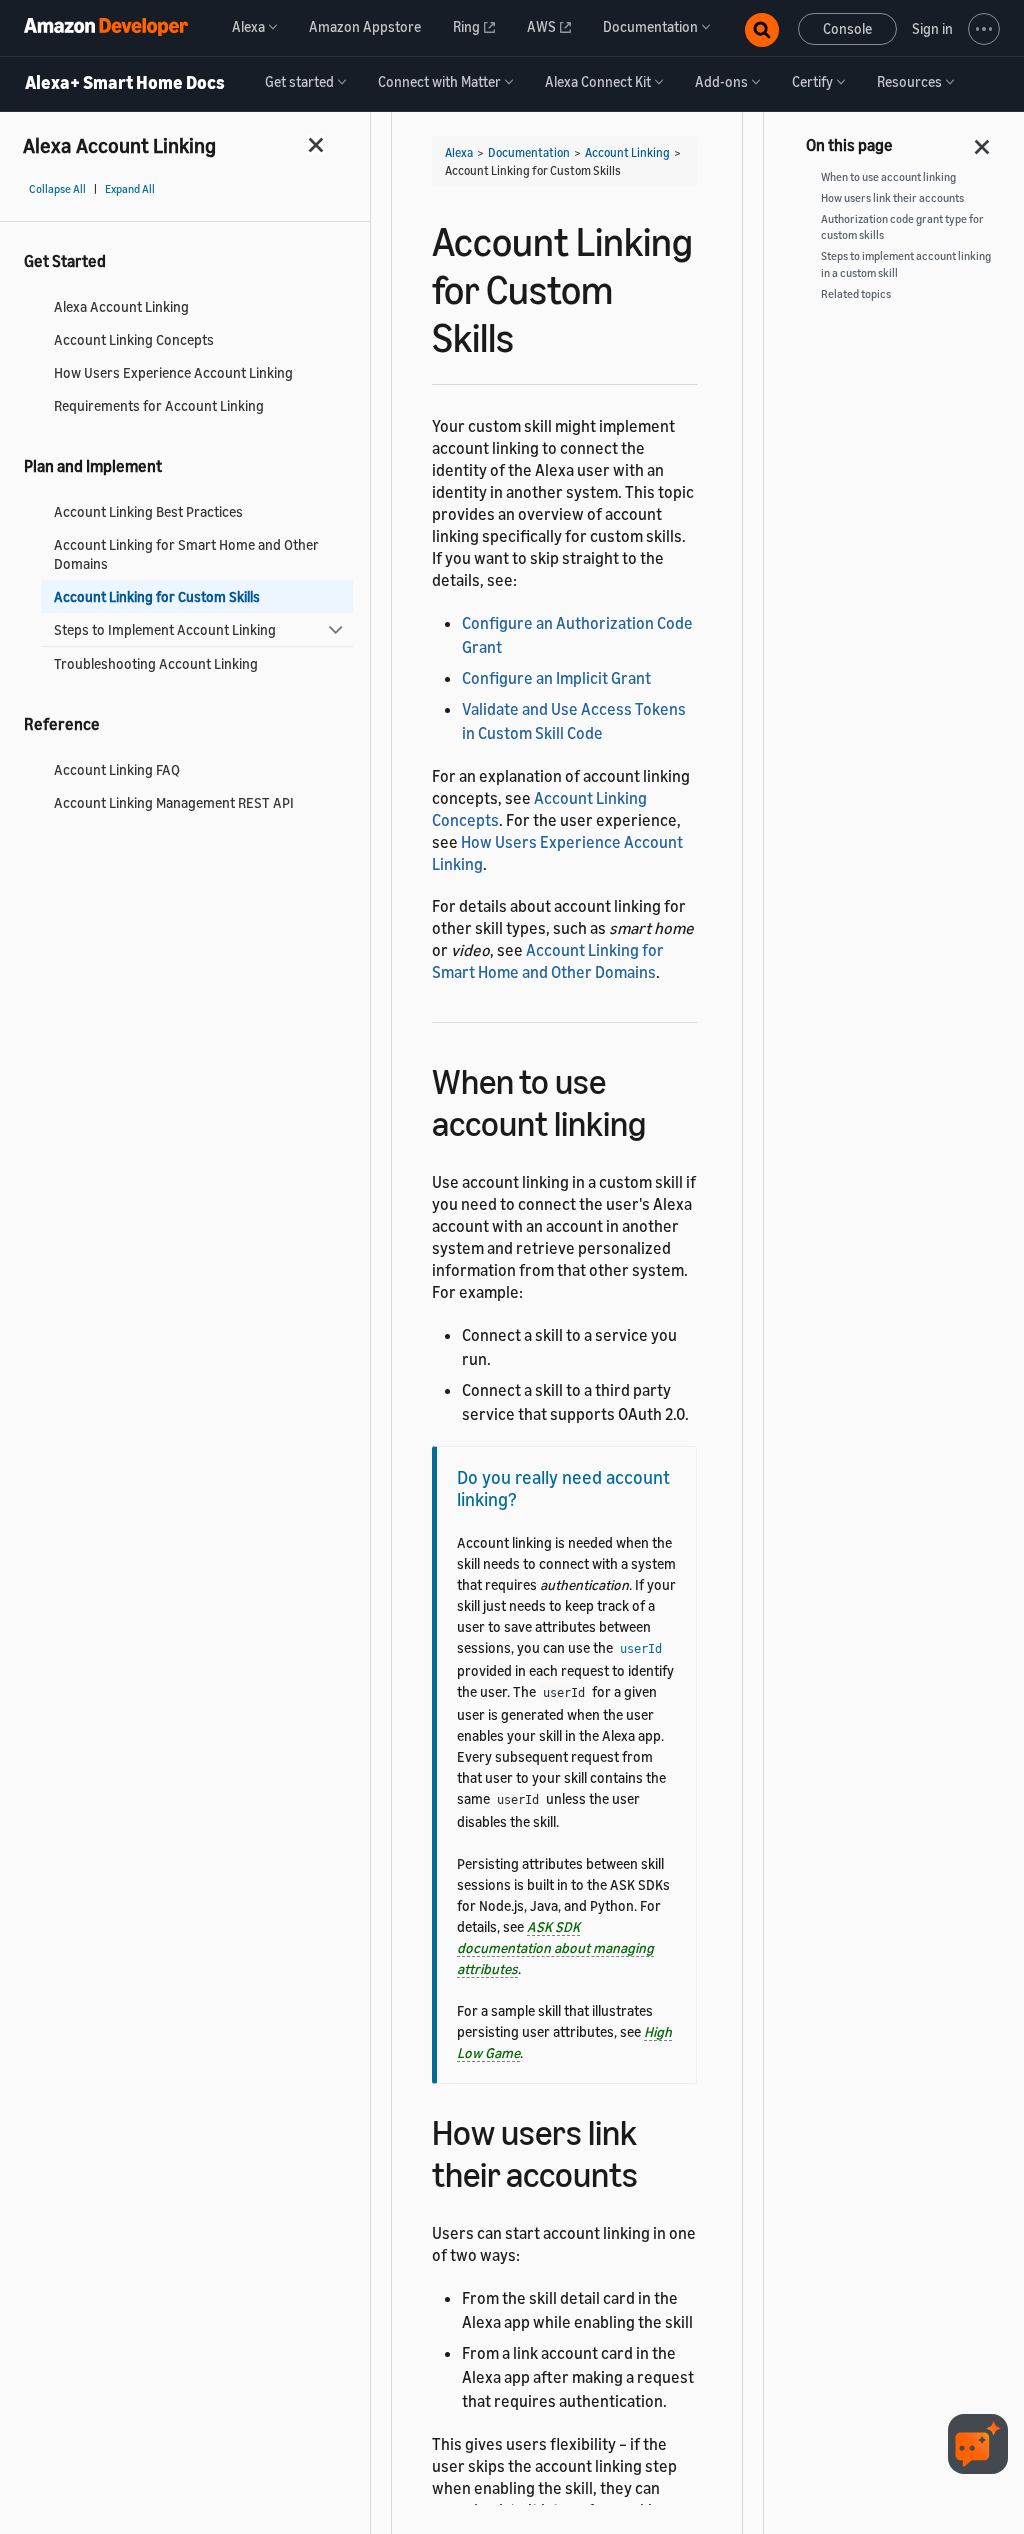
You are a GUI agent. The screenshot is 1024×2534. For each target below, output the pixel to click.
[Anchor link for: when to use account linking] (663, 1120)
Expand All (130, 189)
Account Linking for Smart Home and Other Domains (186, 554)
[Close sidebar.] (317, 144)
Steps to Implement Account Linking (165, 629)
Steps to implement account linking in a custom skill (906, 264)
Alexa (459, 152)
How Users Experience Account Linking (173, 372)
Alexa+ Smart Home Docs (125, 83)
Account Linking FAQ (117, 769)
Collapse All (57, 189)
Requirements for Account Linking (159, 405)
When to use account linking (888, 177)
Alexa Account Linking (121, 306)
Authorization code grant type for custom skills (902, 227)
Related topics (856, 294)
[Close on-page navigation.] (983, 141)
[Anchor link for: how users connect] (655, 2171)
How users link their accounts (892, 198)
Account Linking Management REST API (174, 802)
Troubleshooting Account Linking (156, 663)
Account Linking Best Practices (148, 511)
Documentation (529, 152)
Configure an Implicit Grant (556, 678)
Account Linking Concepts (134, 339)
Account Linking (627, 152)
